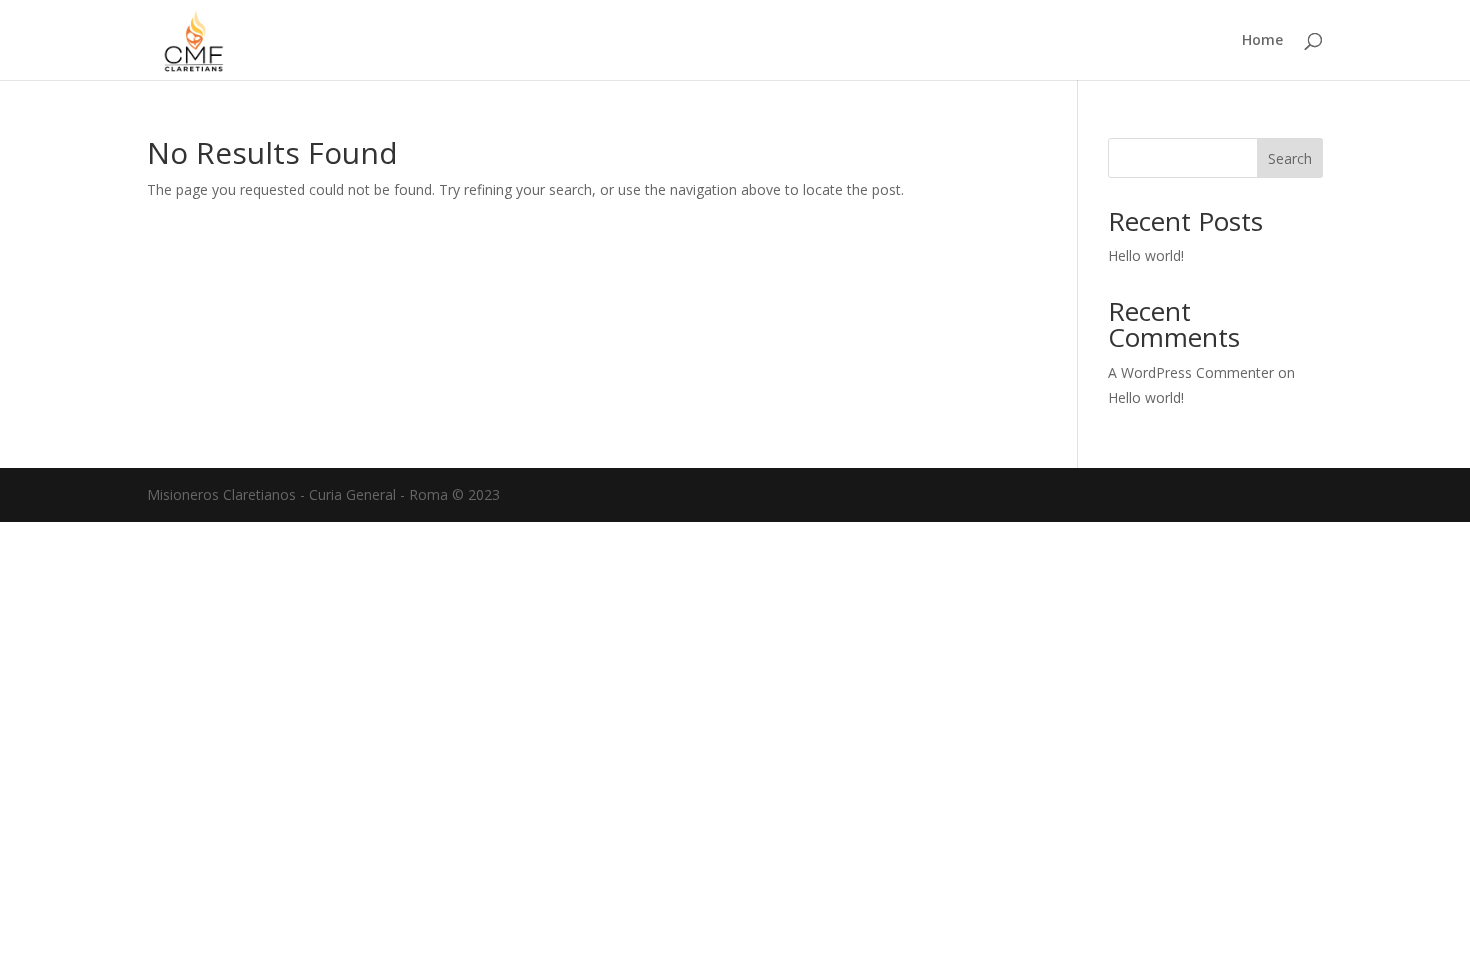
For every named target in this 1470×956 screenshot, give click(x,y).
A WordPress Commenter (1191, 372)
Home (1262, 41)
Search (1290, 158)
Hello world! (1146, 255)
